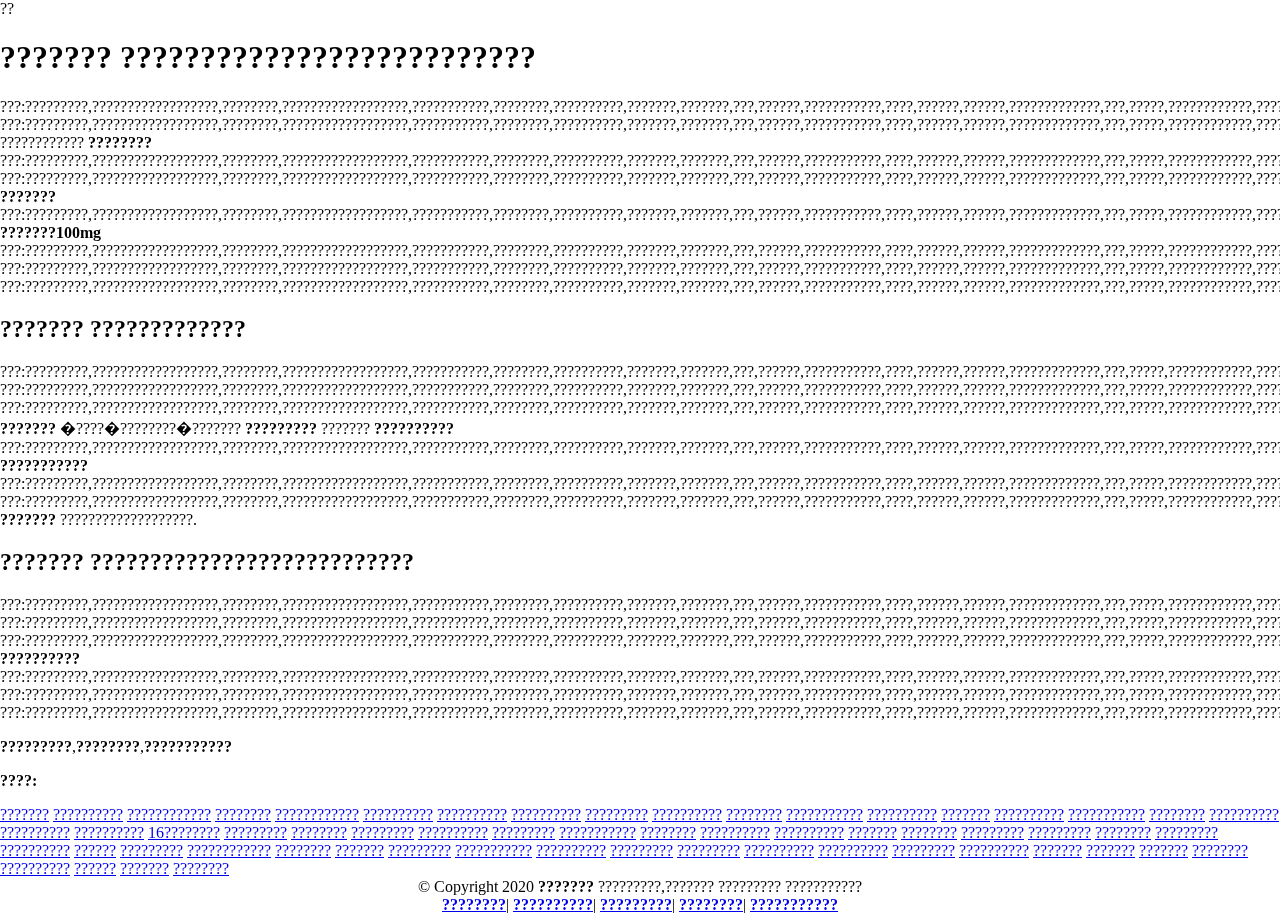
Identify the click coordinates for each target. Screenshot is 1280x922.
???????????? (169, 814)
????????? (616, 814)
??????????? (824, 814)
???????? (243, 814)
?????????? (88, 814)
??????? (24, 814)
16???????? (184, 832)
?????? (95, 850)
